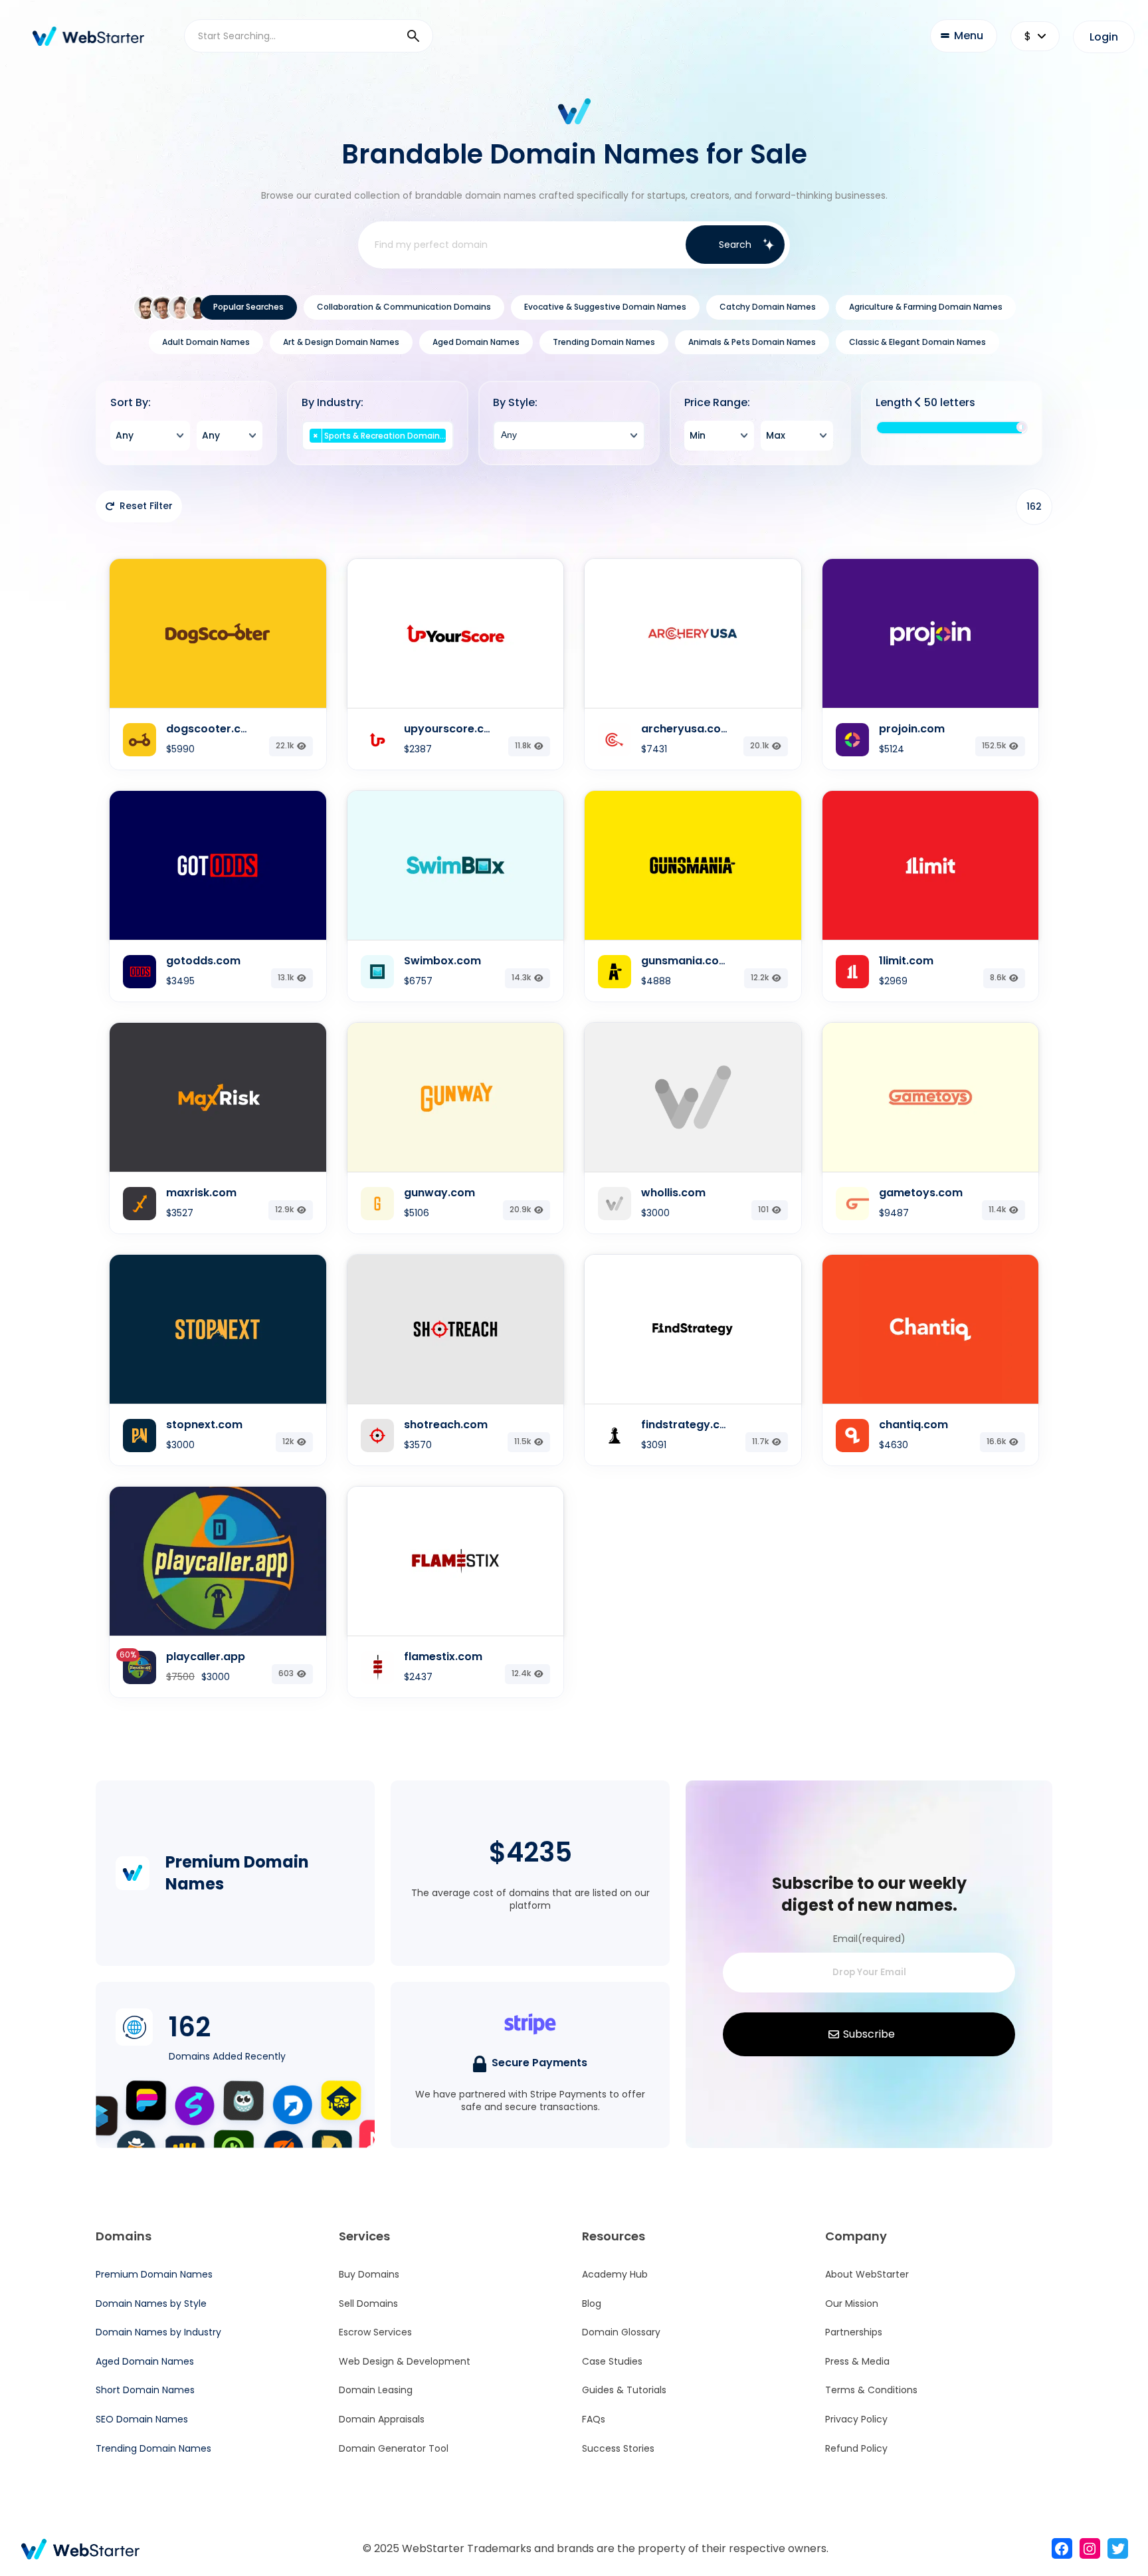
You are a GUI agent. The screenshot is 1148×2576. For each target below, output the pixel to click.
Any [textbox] (125, 435)
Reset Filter (146, 506)
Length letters (925, 403)
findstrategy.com (689, 1425)
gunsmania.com (685, 961)
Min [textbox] (698, 435)
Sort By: (131, 403)
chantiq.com (913, 1425)
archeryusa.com (686, 729)
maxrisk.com (201, 1193)
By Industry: (333, 403)
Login (1104, 37)
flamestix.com (443, 1657)
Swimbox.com (442, 961)
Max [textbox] (776, 435)
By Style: (515, 403)
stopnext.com (204, 1425)
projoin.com (912, 729)
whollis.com (673, 1193)
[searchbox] (378, 450)
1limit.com (906, 961)
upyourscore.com (453, 729)
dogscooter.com (212, 729)
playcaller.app (206, 1657)
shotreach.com (446, 1425)
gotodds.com (203, 961)
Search (735, 245)
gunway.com (439, 1193)
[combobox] (150, 436)
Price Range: (717, 403)
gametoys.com (921, 1193)
